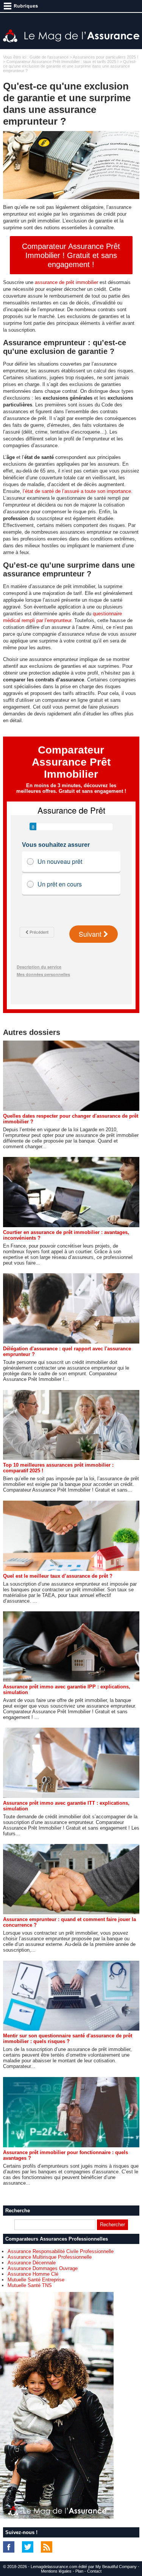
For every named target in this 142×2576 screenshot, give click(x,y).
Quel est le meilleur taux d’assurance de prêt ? (58, 1576)
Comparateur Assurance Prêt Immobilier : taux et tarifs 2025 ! (62, 62)
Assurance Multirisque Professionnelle (50, 2257)
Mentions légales (56, 2571)
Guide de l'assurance (49, 57)
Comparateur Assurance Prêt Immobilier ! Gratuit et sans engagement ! (71, 255)
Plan (79, 2571)
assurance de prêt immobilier (66, 282)
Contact (94, 2571)
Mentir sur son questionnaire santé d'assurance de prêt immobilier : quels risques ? (68, 2039)
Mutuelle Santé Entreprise (36, 2280)
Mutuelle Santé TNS (30, 2285)
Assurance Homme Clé (33, 2274)
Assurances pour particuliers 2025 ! (105, 57)
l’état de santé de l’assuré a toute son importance (77, 491)
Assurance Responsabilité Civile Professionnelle (61, 2251)
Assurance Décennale (32, 2263)
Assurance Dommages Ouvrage (43, 2268)
